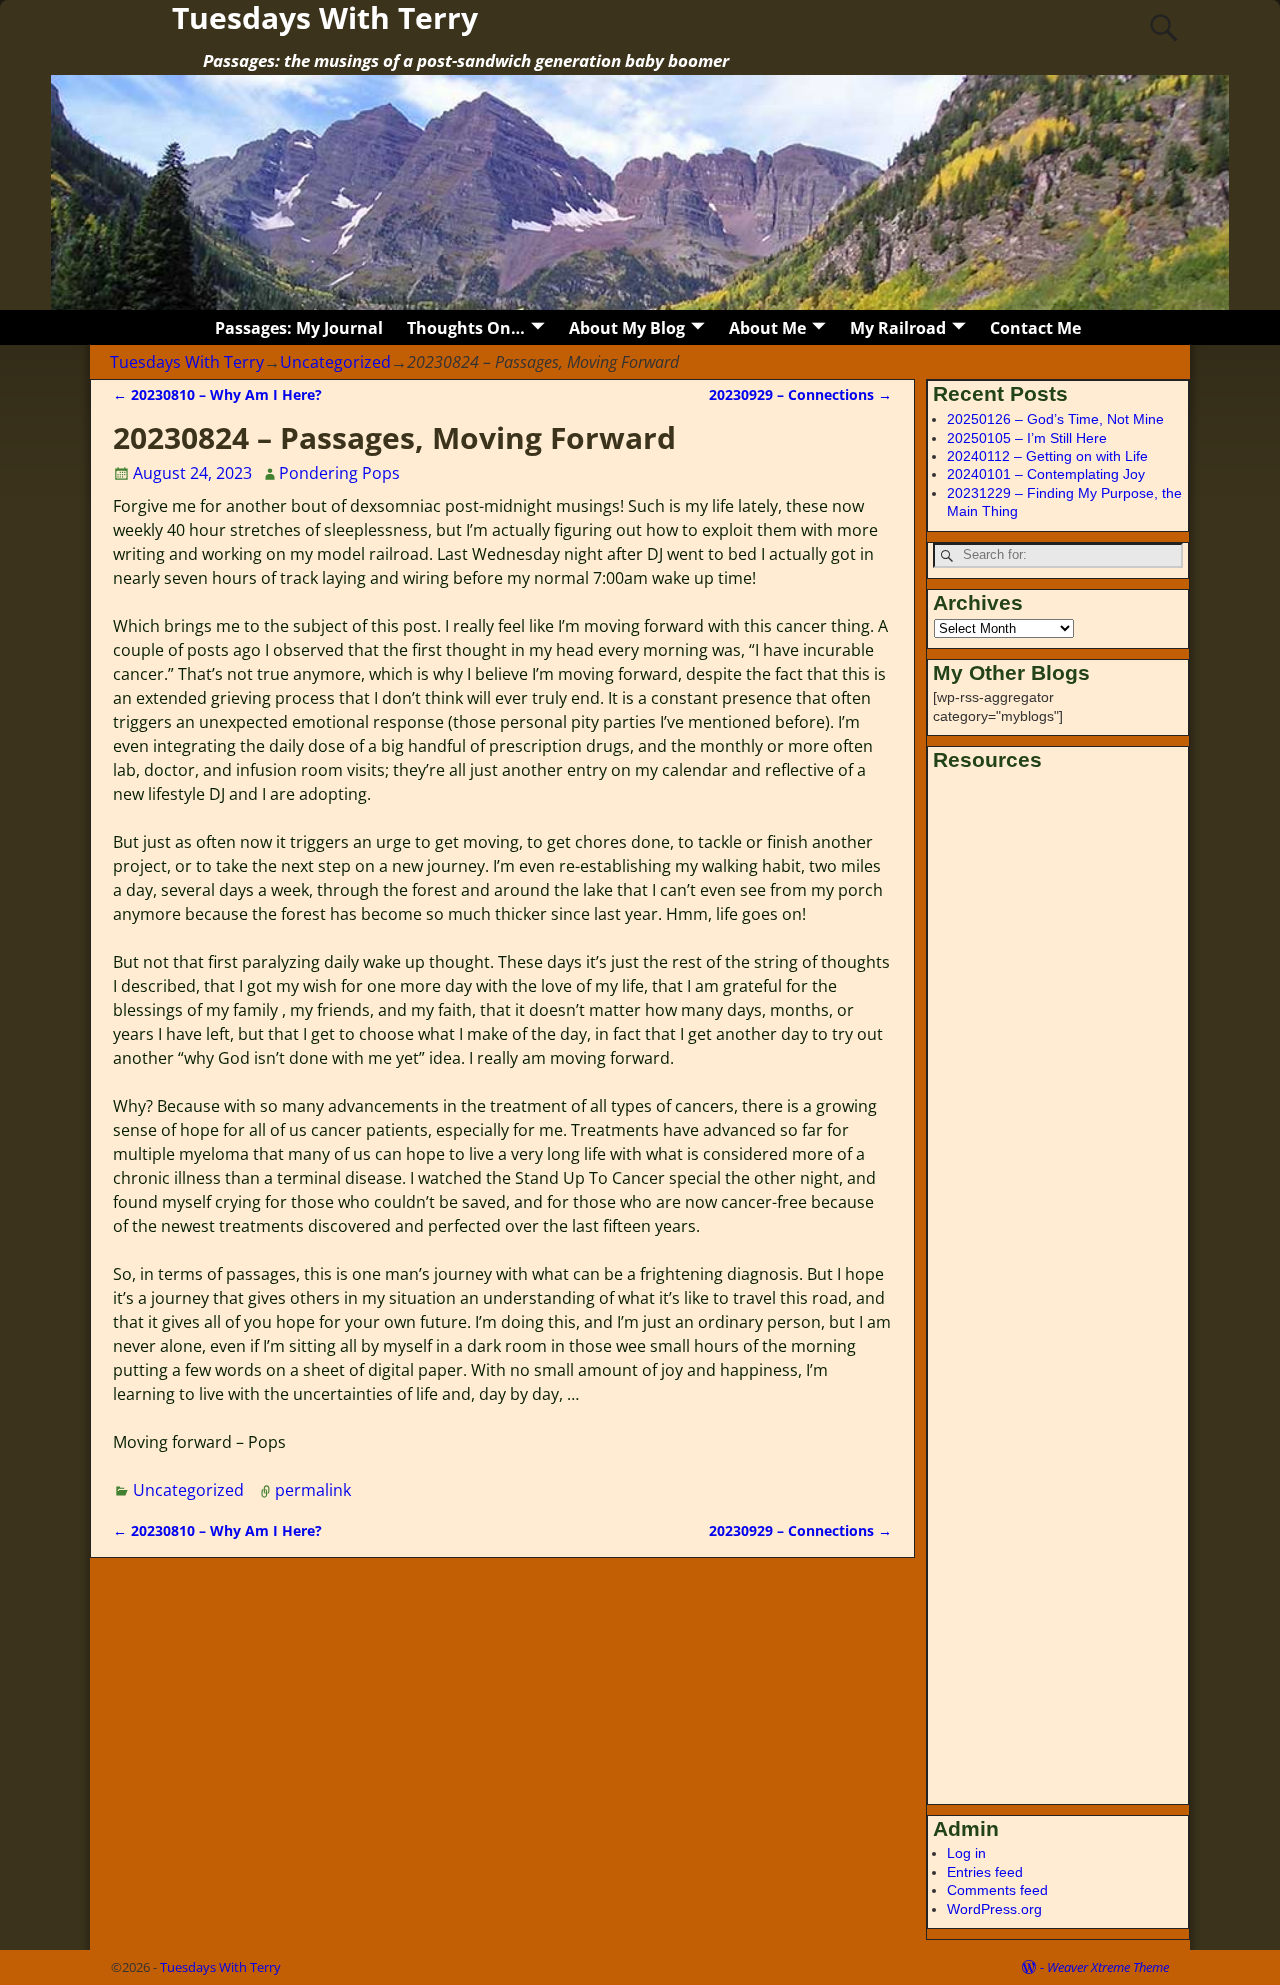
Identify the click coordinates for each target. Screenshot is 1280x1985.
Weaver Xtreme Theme (1108, 1967)
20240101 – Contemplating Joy (1046, 474)
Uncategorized (335, 362)
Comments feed (997, 1890)
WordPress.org (994, 1909)
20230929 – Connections (800, 394)
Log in (966, 1853)
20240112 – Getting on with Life (1047, 456)
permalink (313, 1490)
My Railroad (898, 328)
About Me (767, 328)
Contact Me (1035, 328)
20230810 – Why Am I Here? (217, 394)
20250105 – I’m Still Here (1027, 438)
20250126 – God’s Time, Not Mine (1055, 419)
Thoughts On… (466, 328)
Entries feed (985, 1872)
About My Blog (627, 328)
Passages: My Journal (299, 328)
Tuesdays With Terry (187, 362)
